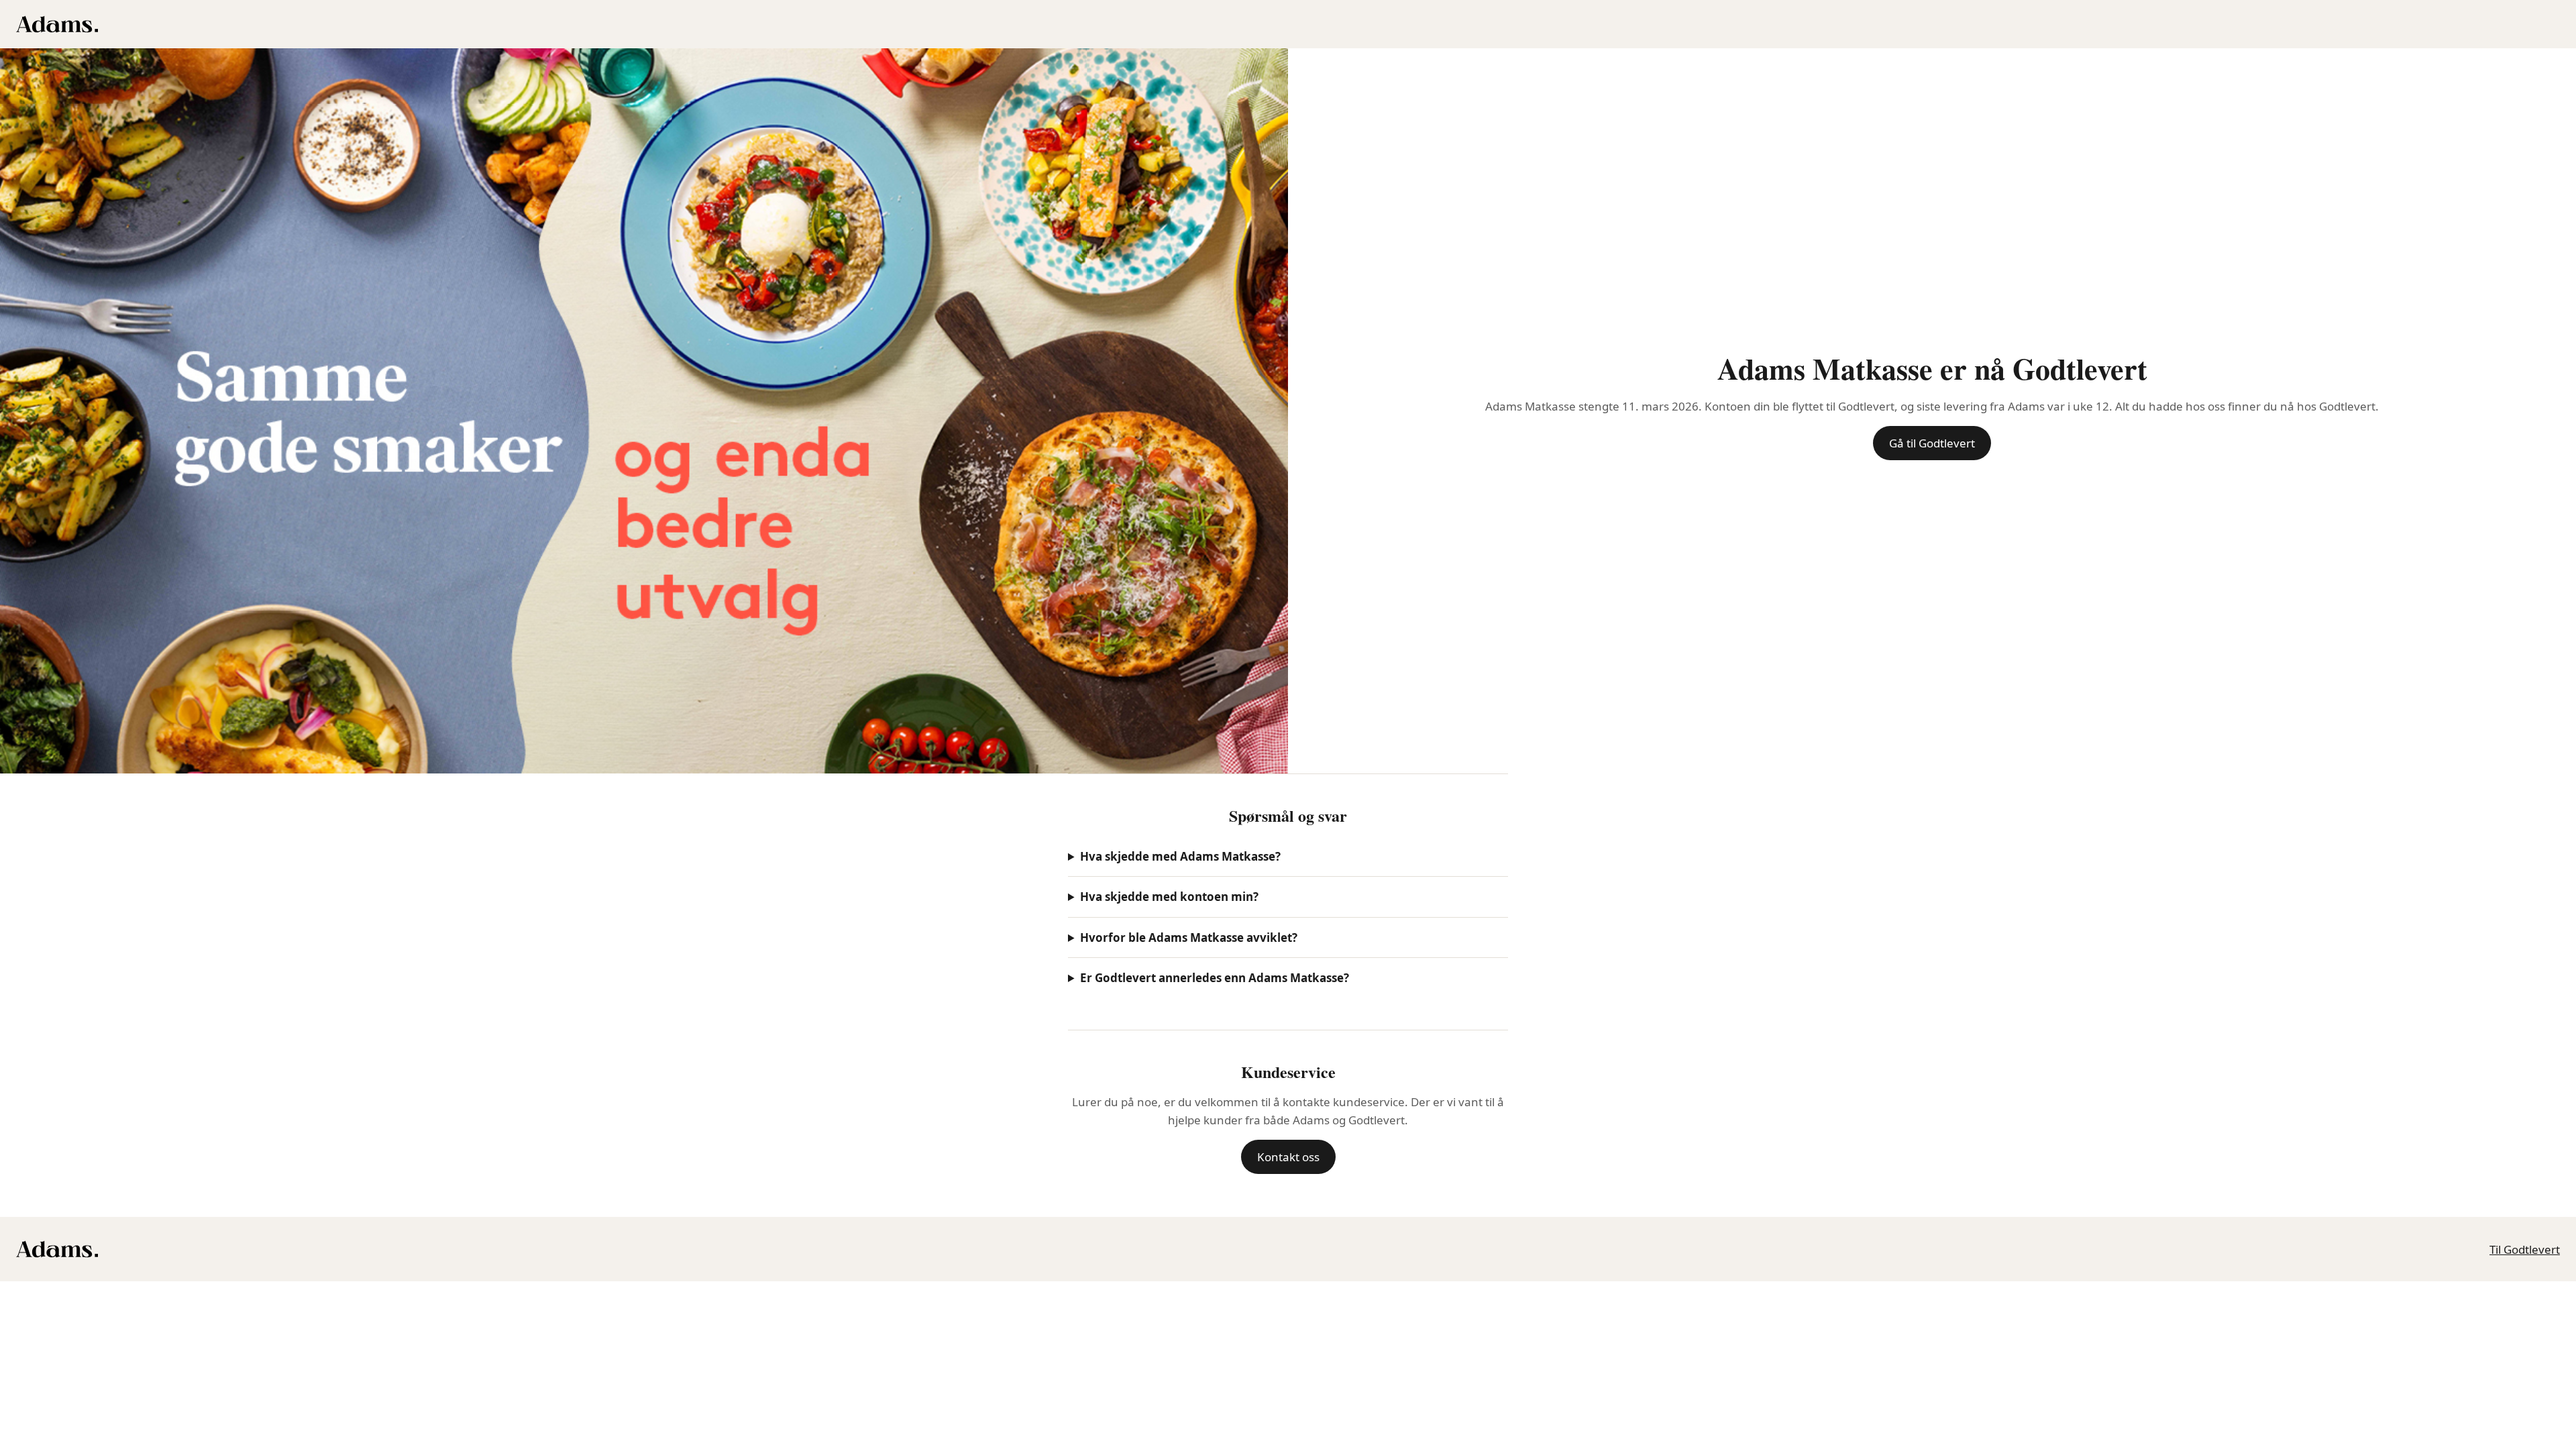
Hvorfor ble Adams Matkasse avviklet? (1189, 937)
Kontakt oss (1288, 1157)
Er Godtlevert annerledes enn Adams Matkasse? (1215, 978)
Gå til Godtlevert (1932, 443)
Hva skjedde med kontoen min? (1169, 897)
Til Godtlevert (2525, 1249)
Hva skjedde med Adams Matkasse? (1180, 856)
